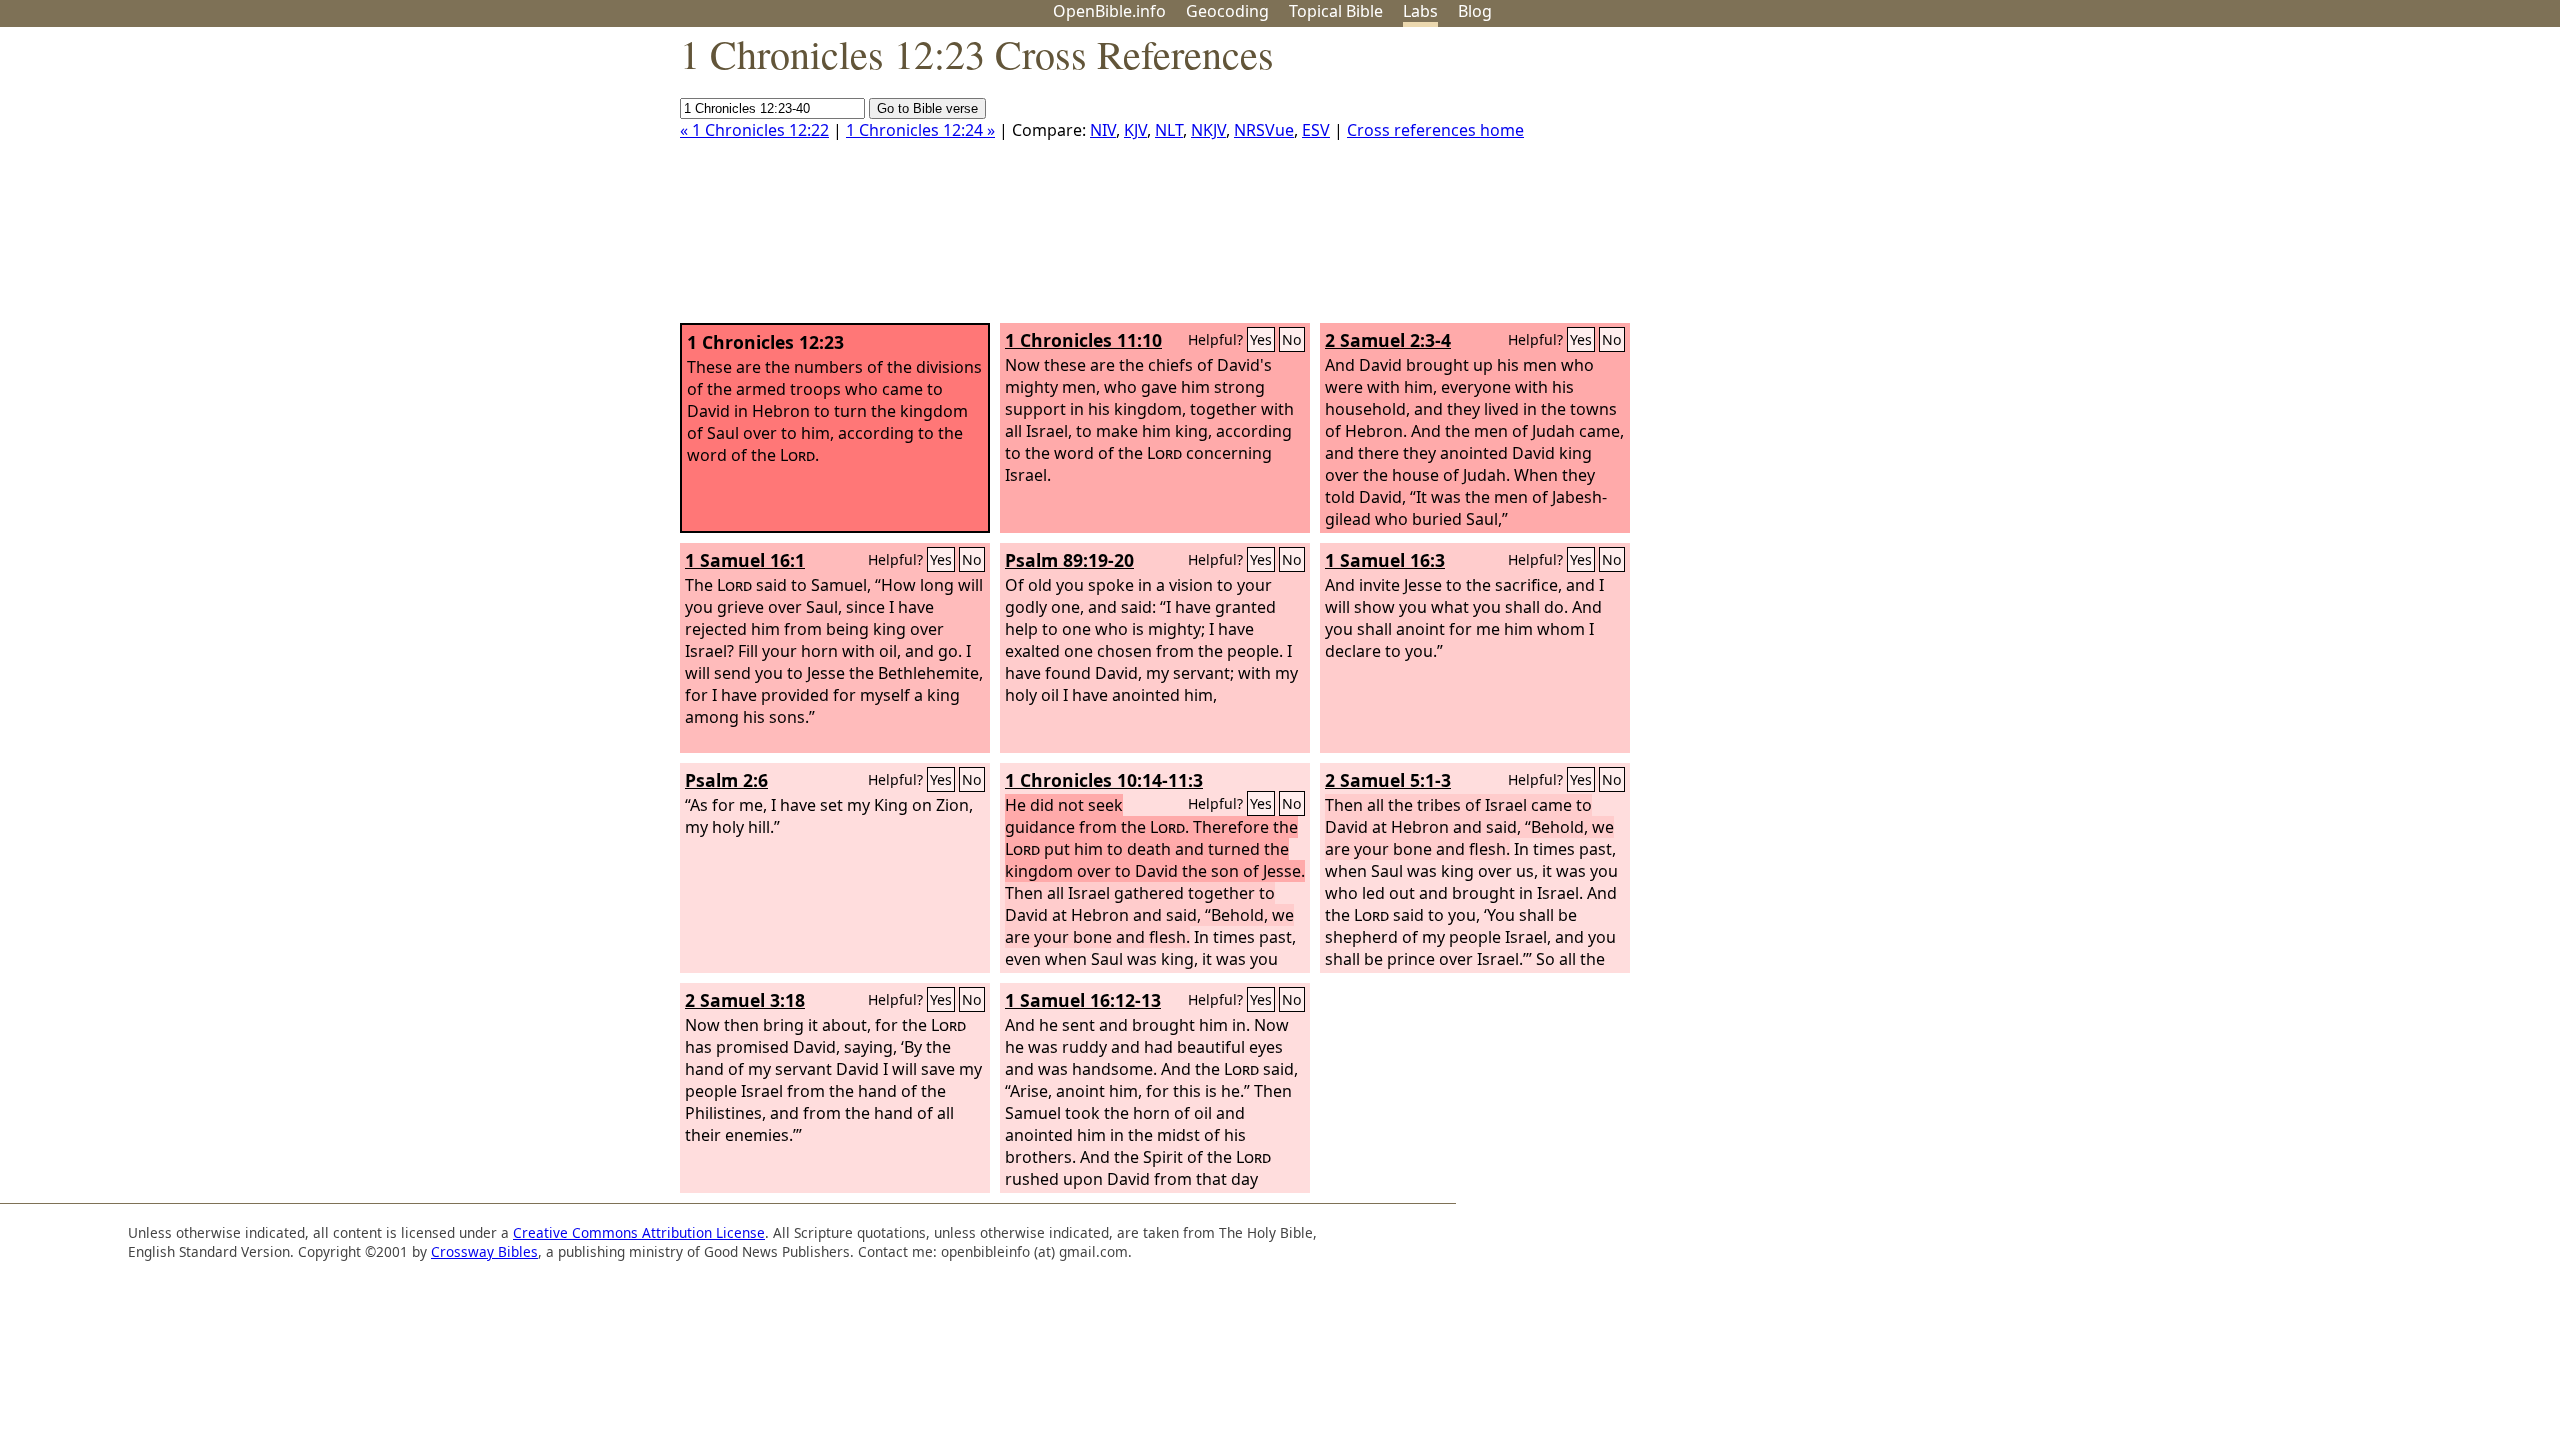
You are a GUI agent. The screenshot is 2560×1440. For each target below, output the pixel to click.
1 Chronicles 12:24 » (920, 130)
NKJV (1208, 130)
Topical (1336, 11)
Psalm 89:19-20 (1069, 560)
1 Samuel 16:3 (1385, 560)
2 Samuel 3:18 (745, 1000)
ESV (1316, 130)
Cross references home (1435, 130)
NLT (1169, 130)
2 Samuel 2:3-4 (1388, 340)
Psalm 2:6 (726, 780)
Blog (1475, 11)
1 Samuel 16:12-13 (1083, 1000)
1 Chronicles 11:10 (1083, 340)
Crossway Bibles (484, 1251)
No (1292, 339)
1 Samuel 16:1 (745, 560)
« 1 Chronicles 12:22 (754, 130)
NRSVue (1264, 130)
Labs (1420, 11)
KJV (1135, 130)
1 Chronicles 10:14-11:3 (1104, 780)
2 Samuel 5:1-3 (1388, 780)
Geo (1227, 11)
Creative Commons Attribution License (639, 1232)
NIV (1103, 130)
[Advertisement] (2358, 183)
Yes (1261, 339)
